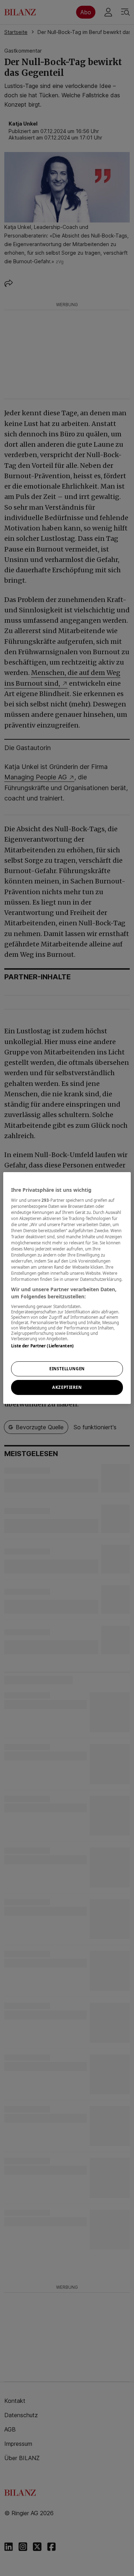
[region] (67, 1288)
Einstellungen (67, 1369)
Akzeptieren (67, 1387)
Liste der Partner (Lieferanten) (42, 1346)
